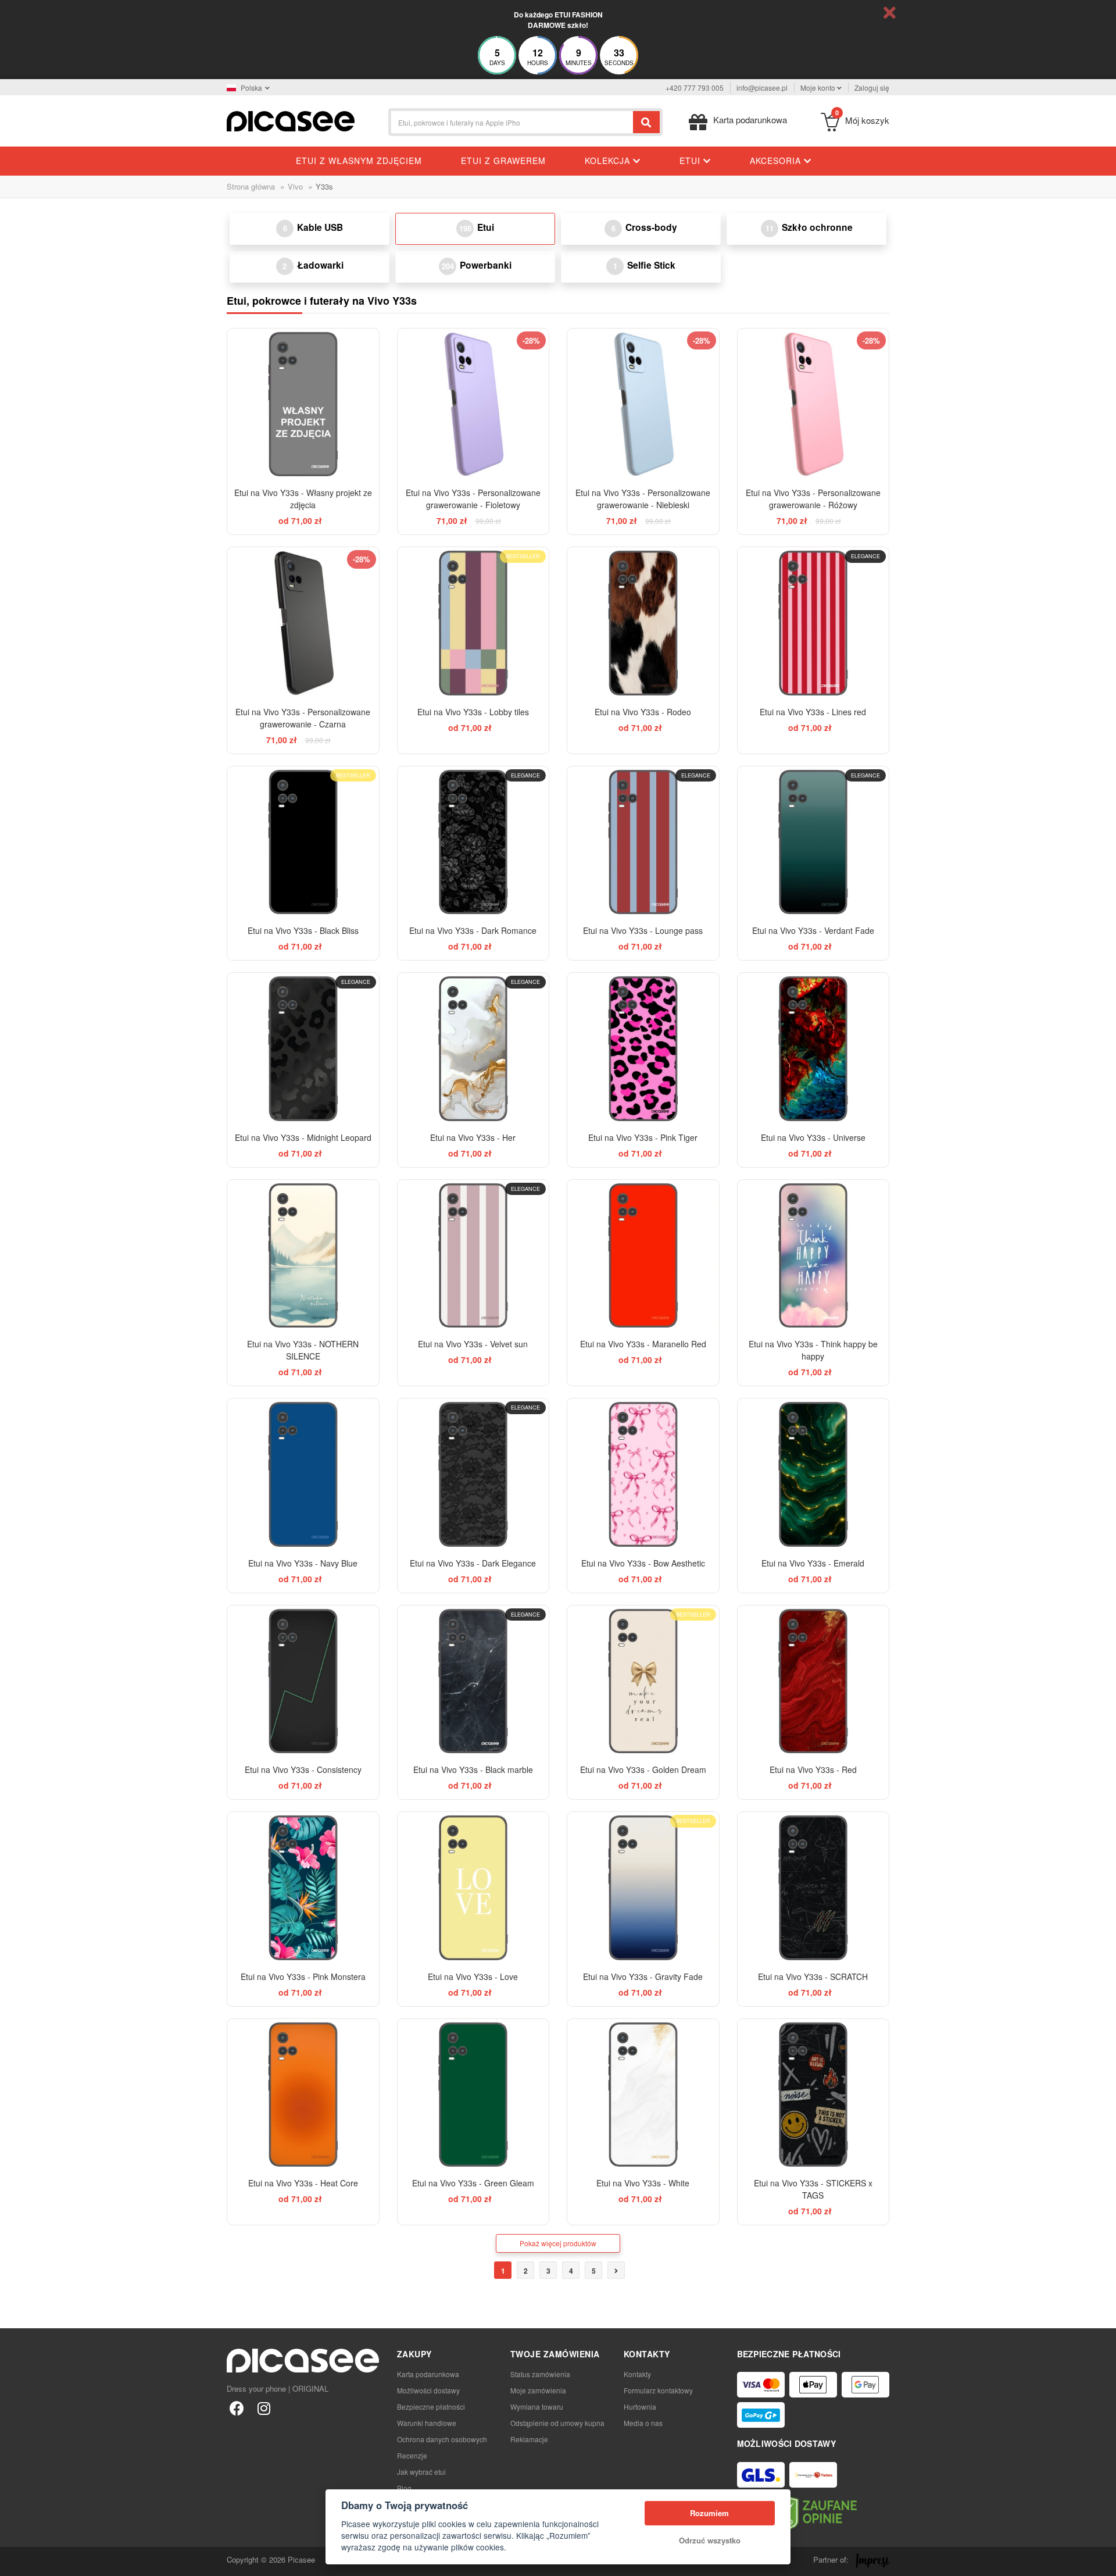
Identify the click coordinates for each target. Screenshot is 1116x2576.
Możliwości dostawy (428, 2390)
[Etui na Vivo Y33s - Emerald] (813, 1474)
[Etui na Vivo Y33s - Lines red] (813, 623)
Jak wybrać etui (421, 2472)
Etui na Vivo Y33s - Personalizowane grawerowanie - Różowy (813, 499)
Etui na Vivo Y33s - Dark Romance (473, 930)
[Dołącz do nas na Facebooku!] (237, 2408)
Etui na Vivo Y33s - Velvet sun (473, 1344)
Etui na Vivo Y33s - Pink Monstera (303, 1976)
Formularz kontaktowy (658, 2390)
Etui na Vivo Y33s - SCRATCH (813, 1976)
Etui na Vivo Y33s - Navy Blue (303, 1563)
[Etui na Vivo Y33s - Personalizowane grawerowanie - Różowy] (813, 404)
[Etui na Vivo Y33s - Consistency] (303, 1681)
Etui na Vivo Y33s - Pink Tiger (643, 1137)
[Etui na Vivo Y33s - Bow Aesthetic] (643, 1474)
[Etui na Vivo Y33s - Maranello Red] (643, 1256)
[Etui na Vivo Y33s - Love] (473, 1888)
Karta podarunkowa (428, 2374)
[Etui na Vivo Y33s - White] (643, 2095)
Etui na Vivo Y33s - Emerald (813, 1563)
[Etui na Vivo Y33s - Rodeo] (643, 623)
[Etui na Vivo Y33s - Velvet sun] (473, 1256)
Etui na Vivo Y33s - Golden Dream (643, 1769)
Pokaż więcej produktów (558, 2243)
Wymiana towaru (537, 2406)
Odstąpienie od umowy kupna (557, 2423)
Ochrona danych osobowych (442, 2439)
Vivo (295, 186)
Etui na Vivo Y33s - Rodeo (643, 712)
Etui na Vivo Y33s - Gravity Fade (643, 1976)
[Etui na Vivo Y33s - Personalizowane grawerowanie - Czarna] (303, 623)
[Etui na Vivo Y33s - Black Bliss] (303, 842)
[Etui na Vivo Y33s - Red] (813, 1681)
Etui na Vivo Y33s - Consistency (303, 1769)
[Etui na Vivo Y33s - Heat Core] (303, 2095)
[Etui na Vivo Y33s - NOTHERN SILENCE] (303, 1256)
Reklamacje (529, 2439)
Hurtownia (640, 2406)
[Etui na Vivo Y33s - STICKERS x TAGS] (813, 2095)
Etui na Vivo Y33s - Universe (813, 1137)
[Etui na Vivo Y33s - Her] (473, 1049)
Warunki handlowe (427, 2423)
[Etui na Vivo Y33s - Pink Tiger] (643, 1049)
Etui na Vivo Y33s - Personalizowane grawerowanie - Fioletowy (473, 499)
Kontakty (637, 2374)
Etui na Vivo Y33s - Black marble (473, 1769)
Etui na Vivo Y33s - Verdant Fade (813, 930)
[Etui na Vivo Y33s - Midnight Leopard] (303, 1049)
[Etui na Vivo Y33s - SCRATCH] (813, 1888)
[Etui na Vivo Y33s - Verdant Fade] (813, 842)
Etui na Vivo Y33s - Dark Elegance (473, 1563)
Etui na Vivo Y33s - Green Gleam (473, 2183)
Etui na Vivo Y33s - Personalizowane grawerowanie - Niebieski (643, 499)
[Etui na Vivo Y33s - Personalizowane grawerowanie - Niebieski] (643, 404)
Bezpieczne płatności (431, 2406)
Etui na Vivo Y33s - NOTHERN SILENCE (303, 1350)
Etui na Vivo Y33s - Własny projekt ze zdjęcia (303, 499)
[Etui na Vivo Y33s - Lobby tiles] (473, 623)
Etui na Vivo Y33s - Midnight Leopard (303, 1137)
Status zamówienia (540, 2374)
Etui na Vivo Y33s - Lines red (813, 712)
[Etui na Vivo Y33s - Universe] (813, 1049)
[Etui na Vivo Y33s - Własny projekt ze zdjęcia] (303, 404)
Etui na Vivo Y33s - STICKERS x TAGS (813, 2189)
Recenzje (412, 2455)
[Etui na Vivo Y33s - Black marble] (473, 1681)
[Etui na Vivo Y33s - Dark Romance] (473, 842)
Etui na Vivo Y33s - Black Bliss (303, 930)
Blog (404, 2488)
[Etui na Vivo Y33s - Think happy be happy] (813, 1256)
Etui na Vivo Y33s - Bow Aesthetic (643, 1563)
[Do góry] (15, 2561)
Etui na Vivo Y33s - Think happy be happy (813, 1350)
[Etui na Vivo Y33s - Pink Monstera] (303, 1888)
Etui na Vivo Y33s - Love (473, 1976)
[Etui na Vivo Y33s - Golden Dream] (643, 1681)
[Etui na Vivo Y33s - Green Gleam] (473, 2095)
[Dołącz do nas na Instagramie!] (264, 2408)
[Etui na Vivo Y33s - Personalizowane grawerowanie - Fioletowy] (473, 404)
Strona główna (251, 186)
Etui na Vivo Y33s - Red (813, 1769)
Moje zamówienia (538, 2390)
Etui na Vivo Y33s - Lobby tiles (473, 712)
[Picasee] (291, 120)
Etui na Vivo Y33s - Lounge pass (643, 930)
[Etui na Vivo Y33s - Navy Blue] (303, 1474)
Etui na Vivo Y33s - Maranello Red (643, 1344)
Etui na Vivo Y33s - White (643, 2183)
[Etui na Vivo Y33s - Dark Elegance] (473, 1474)
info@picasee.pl (762, 88)
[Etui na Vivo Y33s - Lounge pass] (643, 842)
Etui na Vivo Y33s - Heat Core (303, 2183)
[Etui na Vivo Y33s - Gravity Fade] (643, 1888)
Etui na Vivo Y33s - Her (473, 1137)
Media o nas (643, 2423)
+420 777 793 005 (695, 88)
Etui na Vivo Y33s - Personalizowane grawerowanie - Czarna (303, 718)
